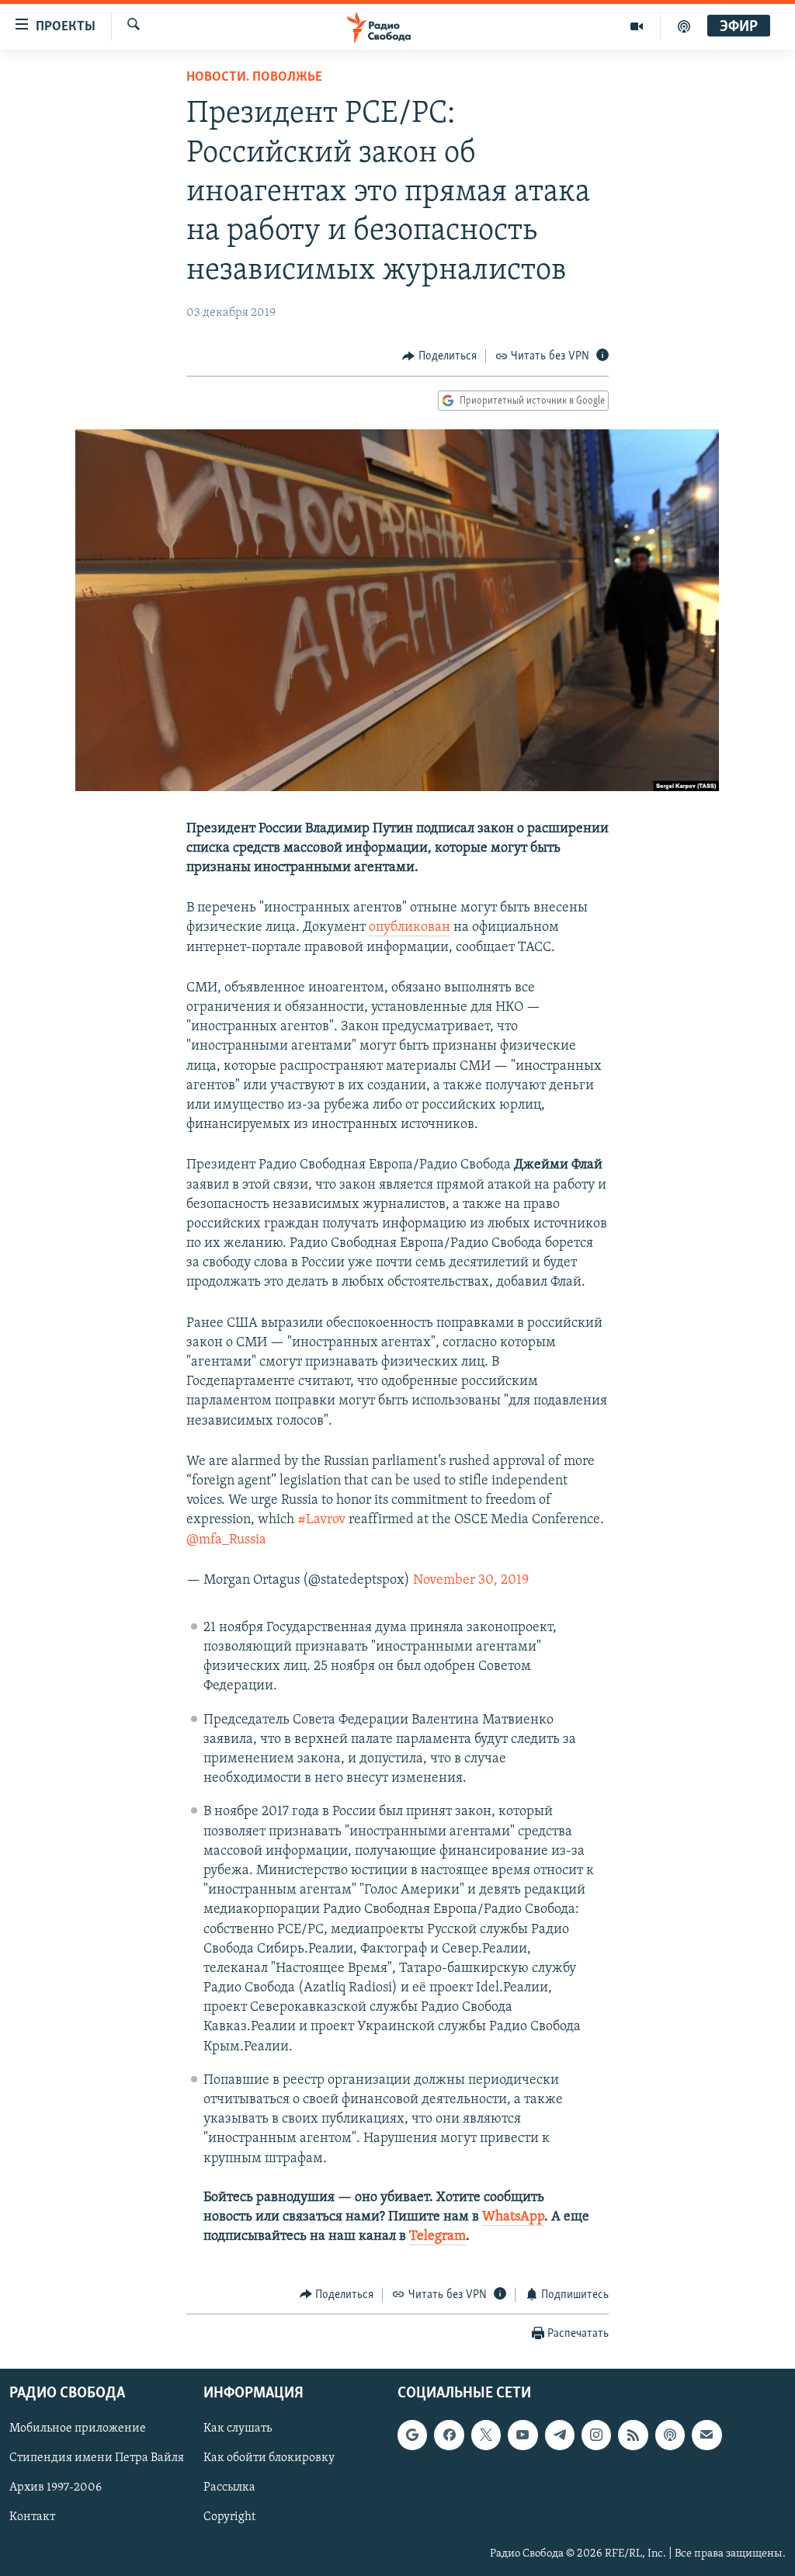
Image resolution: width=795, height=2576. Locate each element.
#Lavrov (321, 1520)
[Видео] (637, 26)
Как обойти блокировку (269, 2458)
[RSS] (633, 2435)
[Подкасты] (670, 2435)
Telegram (437, 2237)
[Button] (439, 356)
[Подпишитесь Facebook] (449, 2435)
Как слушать (238, 2428)
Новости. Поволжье (254, 78)
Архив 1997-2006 (56, 2487)
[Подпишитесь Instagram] (596, 2435)
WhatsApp (513, 2217)
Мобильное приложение (78, 2428)
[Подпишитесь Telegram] (560, 2435)
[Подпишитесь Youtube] (522, 2435)
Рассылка (229, 2487)
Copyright (229, 2518)
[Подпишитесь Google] (412, 2435)
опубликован (410, 928)
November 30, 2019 (471, 1581)
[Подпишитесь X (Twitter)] (486, 2435)
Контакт (32, 2518)
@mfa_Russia (226, 1540)
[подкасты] (684, 26)
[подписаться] (706, 2435)
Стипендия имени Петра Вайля (97, 2458)
